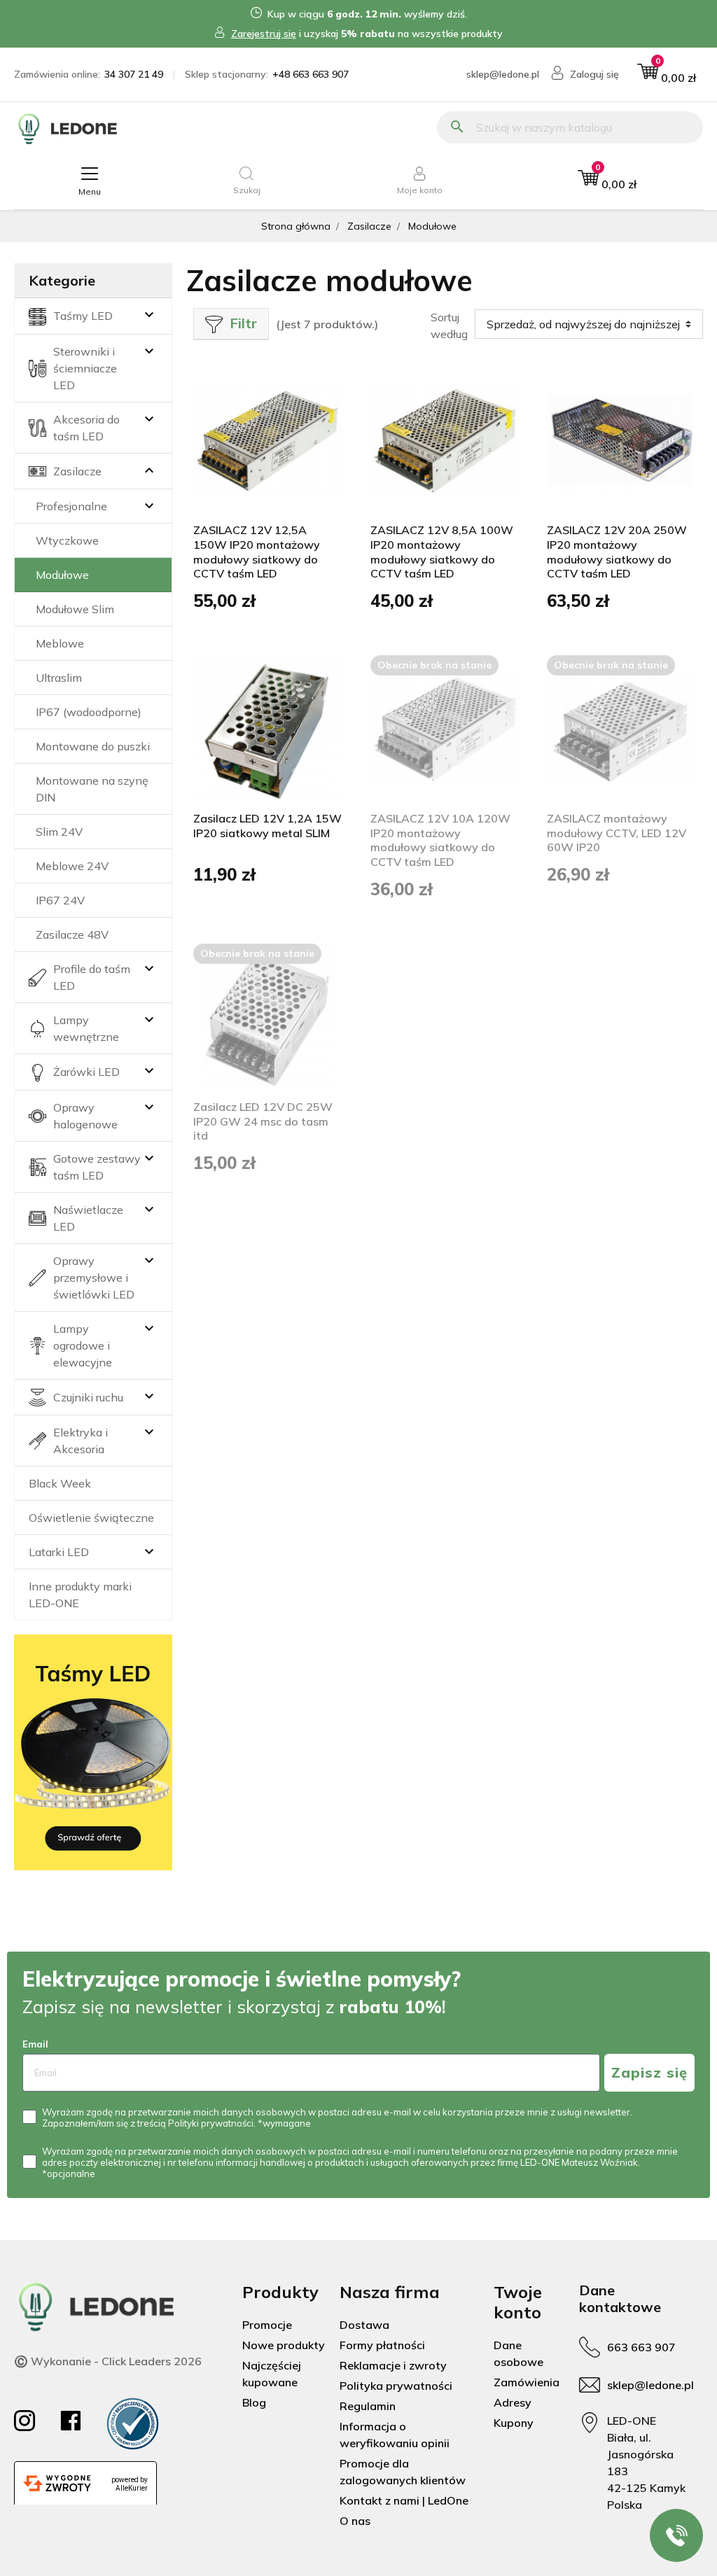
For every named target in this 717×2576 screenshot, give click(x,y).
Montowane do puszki (93, 746)
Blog (254, 2402)
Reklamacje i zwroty (393, 2365)
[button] (667, 75)
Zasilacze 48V (72, 934)
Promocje (267, 2325)
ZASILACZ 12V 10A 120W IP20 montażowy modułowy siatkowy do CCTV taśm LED (440, 840)
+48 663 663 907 (311, 74)
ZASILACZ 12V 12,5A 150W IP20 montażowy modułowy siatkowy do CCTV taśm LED (257, 552)
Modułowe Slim (75, 609)
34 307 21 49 (134, 74)
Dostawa (364, 2325)
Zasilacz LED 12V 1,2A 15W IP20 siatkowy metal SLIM (267, 826)
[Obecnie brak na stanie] (445, 729)
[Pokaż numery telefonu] (676, 2535)
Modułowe (62, 575)
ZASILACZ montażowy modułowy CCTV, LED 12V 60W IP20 (617, 833)
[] (130, 471)
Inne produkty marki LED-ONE (80, 1595)
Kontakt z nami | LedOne (404, 2500)
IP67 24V (60, 900)
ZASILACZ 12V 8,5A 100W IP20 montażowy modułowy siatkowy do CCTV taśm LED (442, 552)
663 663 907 (641, 2347)
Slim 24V (59, 832)
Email (35, 2044)
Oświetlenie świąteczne (91, 1518)
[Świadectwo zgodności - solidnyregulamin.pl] (133, 2424)
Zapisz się (649, 2072)
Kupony (514, 2423)
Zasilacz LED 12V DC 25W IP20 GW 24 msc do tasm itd (263, 1121)
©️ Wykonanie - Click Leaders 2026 (108, 2361)
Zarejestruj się (264, 34)
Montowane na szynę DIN (92, 789)
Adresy (513, 2402)
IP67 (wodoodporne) (89, 712)
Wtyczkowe (67, 540)
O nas (355, 2521)
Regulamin (368, 2406)
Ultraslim (59, 678)
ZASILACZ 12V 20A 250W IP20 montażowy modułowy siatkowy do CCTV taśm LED (617, 552)
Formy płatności (382, 2345)
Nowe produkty (284, 2345)
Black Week (60, 1483)
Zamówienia (527, 2382)
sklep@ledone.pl (503, 74)
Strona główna (296, 226)
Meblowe (60, 643)
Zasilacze (369, 226)
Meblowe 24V (72, 866)
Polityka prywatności (396, 2386)
